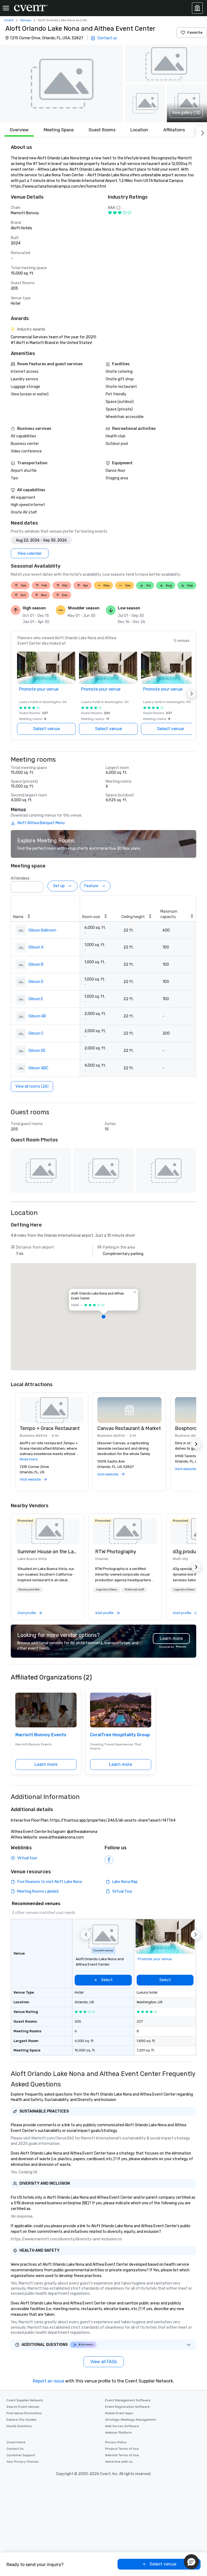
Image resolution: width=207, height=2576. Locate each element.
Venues (26, 20)
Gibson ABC (38, 1068)
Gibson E (36, 999)
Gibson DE (37, 1051)
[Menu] (6, 8)
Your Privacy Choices (23, 2462)
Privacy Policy (116, 2442)
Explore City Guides (22, 2420)
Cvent (9, 20)
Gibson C (36, 1033)
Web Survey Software (122, 2426)
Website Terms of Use (122, 2455)
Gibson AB (37, 1016)
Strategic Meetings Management (131, 2420)
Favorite (195, 32)
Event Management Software (128, 2400)
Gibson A (36, 947)
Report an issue (49, 2381)
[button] (62, 83)
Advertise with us (119, 2462)
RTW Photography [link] (116, 1552)
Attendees (20, 878)
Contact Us (15, 2449)
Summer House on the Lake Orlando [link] (47, 1552)
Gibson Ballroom (42, 930)
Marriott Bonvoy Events (41, 1735)
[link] (47, 1531)
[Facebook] (109, 1860)
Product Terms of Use (122, 2449)
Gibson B (36, 964)
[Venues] (197, 8)
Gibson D (36, 982)
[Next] (202, 132)
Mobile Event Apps (119, 2413)
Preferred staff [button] (134, 1590)
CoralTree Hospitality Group (120, 1735)
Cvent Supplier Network (25, 2400)
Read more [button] (29, 1459)
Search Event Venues (23, 2407)
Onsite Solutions (19, 2426)
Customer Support (21, 2455)
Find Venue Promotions (24, 2413)
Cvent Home (16, 2442)
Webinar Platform (118, 2433)
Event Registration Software (127, 2407)
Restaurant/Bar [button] (29, 1590)
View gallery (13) (186, 113)
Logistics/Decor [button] (107, 1590)
